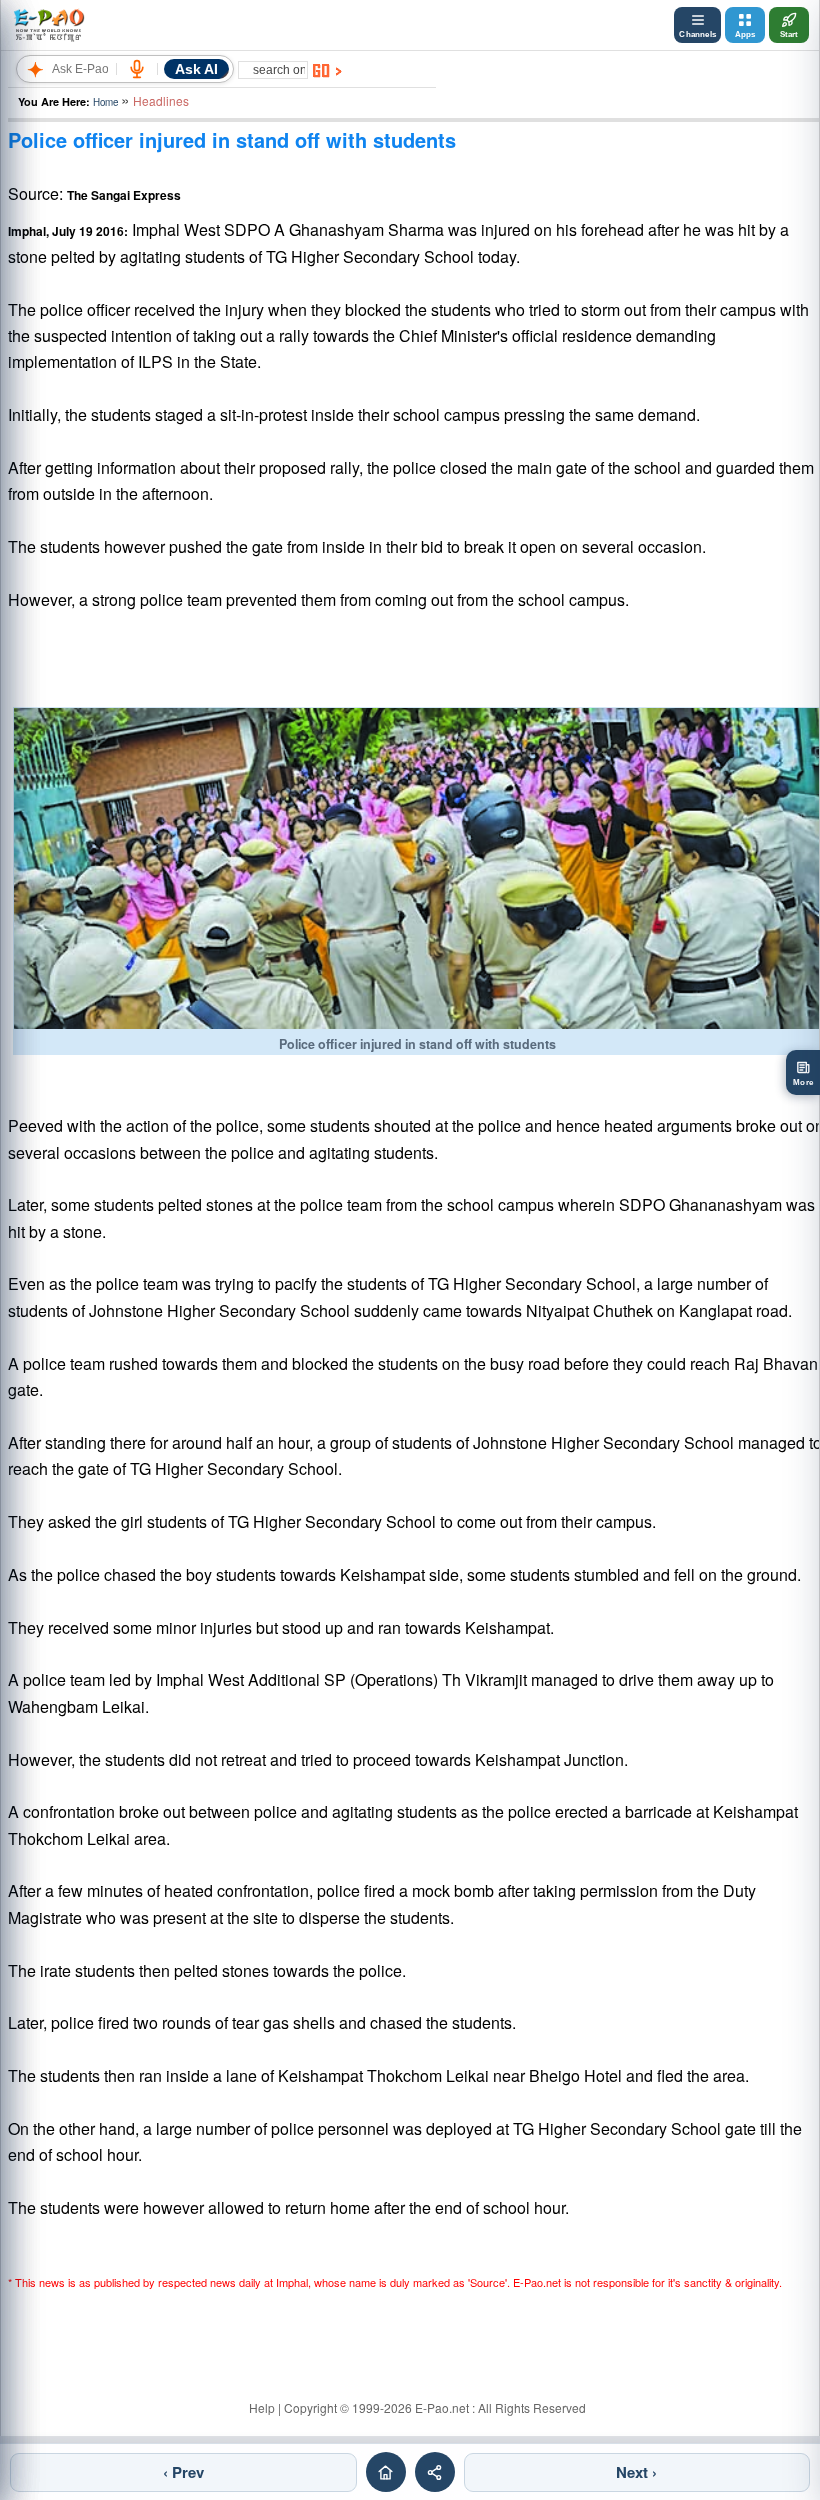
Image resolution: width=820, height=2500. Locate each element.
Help (262, 2407)
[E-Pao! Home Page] (48, 25)
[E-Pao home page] (386, 2472)
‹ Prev (183, 2472)
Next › (636, 2472)
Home (105, 102)
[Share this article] (435, 2472)
